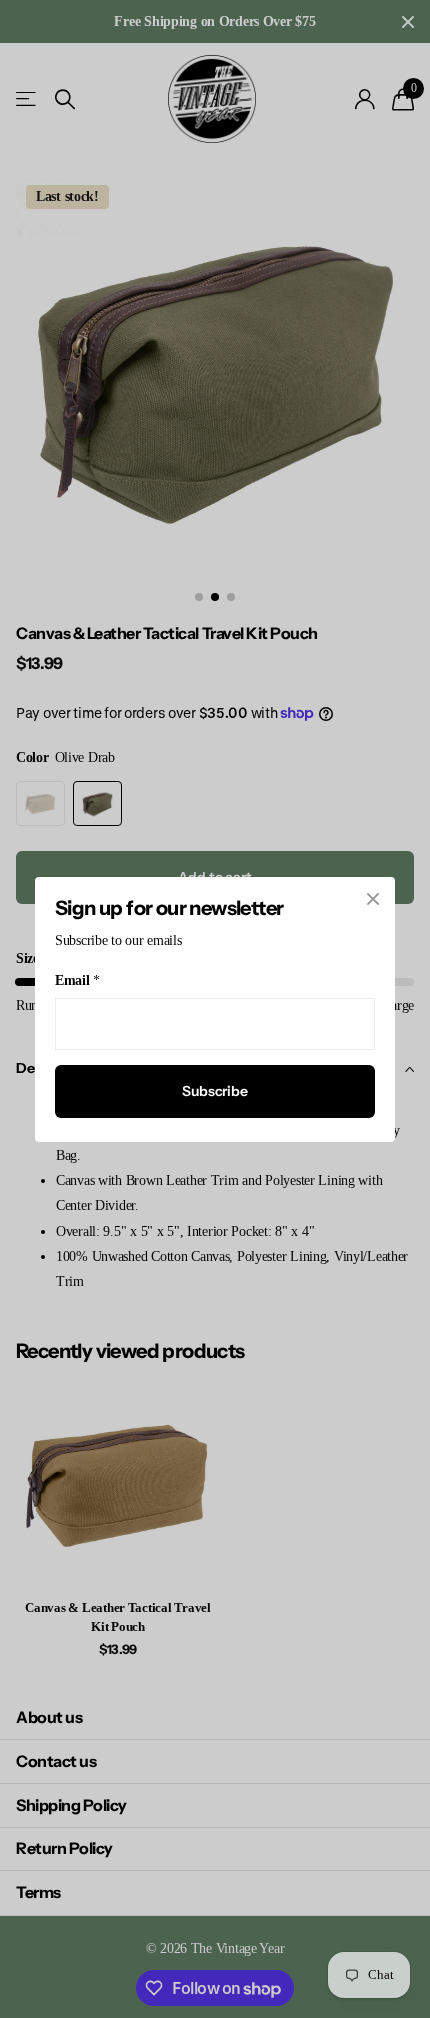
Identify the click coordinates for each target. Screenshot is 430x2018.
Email (77, 980)
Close (373, 899)
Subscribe (215, 1091)
